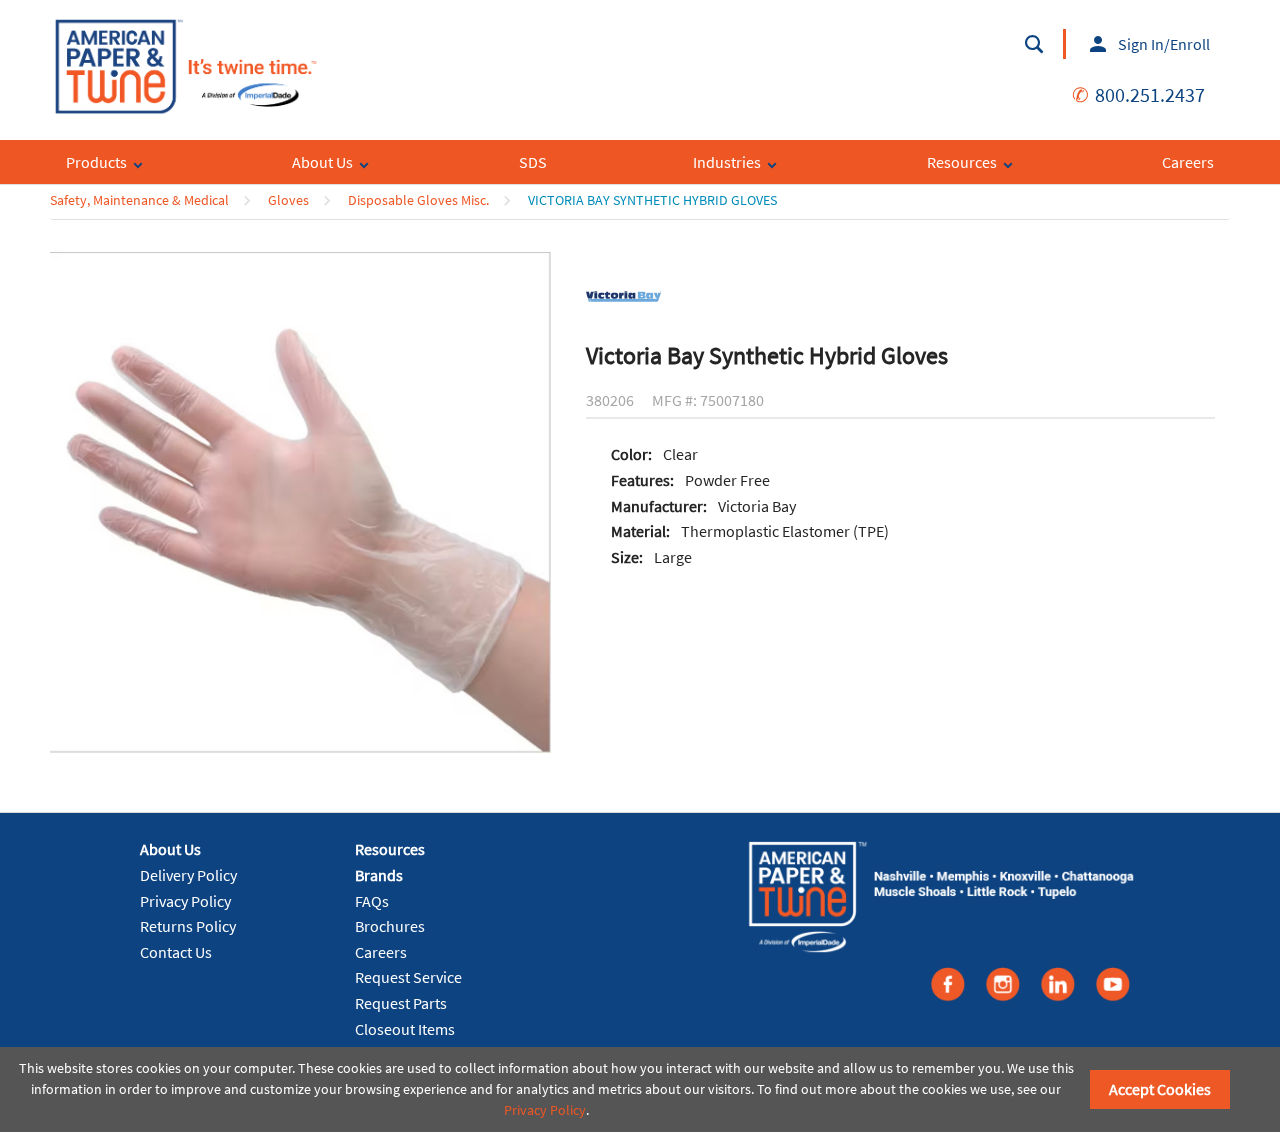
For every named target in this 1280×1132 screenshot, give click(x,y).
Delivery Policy (188, 875)
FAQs (372, 901)
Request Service (408, 977)
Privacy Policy (185, 901)
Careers (381, 952)
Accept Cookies (1160, 1089)
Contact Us (176, 952)
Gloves (288, 200)
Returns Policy (188, 926)
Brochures (390, 926)
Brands (379, 875)
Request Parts (401, 1003)
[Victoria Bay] (623, 295)
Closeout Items (405, 1029)
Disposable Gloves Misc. (418, 200)
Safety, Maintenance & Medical (139, 200)
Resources (390, 849)
